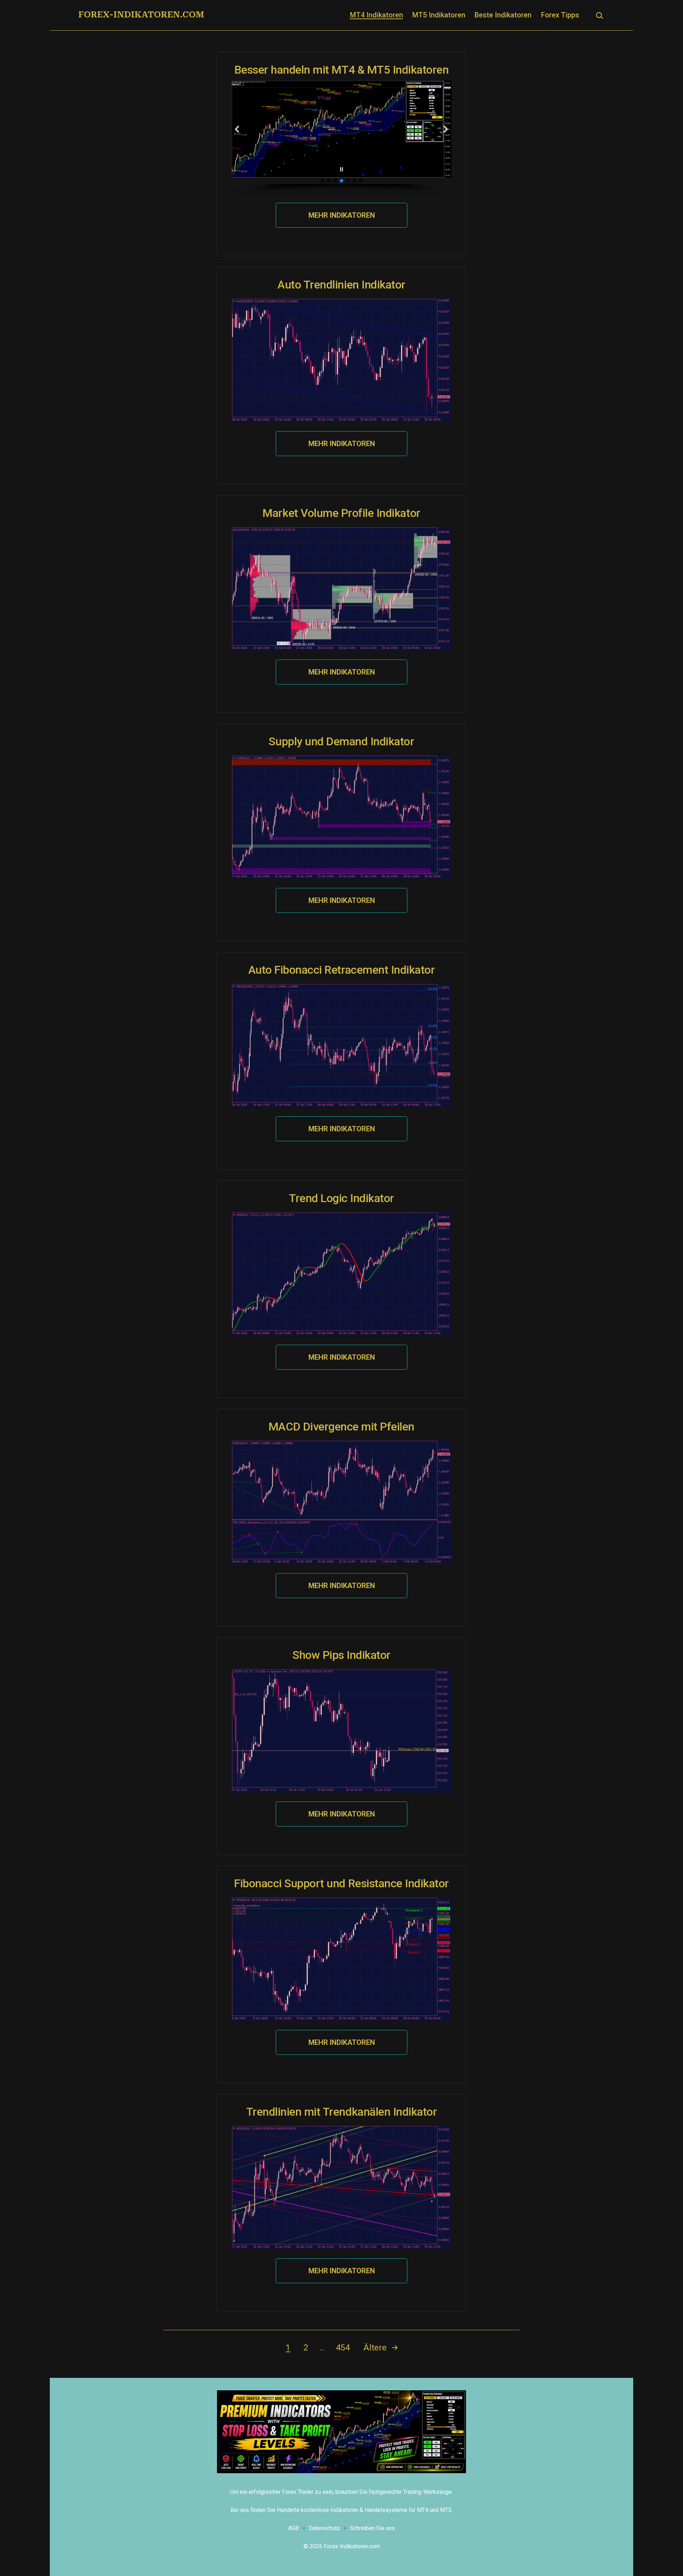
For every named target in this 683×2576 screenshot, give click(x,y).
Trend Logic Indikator (341, 1198)
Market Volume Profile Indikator (341, 513)
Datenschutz (324, 2528)
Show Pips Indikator (341, 1655)
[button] (237, 129)
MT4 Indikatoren (377, 15)
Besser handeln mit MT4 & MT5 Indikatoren (342, 70)
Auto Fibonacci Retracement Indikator (342, 970)
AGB (293, 2528)
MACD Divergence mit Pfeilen (341, 1427)
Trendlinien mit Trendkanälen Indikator (342, 2112)
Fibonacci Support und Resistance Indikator (341, 1883)
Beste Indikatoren (503, 15)
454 (343, 2348)
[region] (341, 137)
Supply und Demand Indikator (341, 741)
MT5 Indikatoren (439, 15)
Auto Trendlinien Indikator (341, 285)
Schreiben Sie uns (372, 2528)
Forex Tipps (560, 15)
